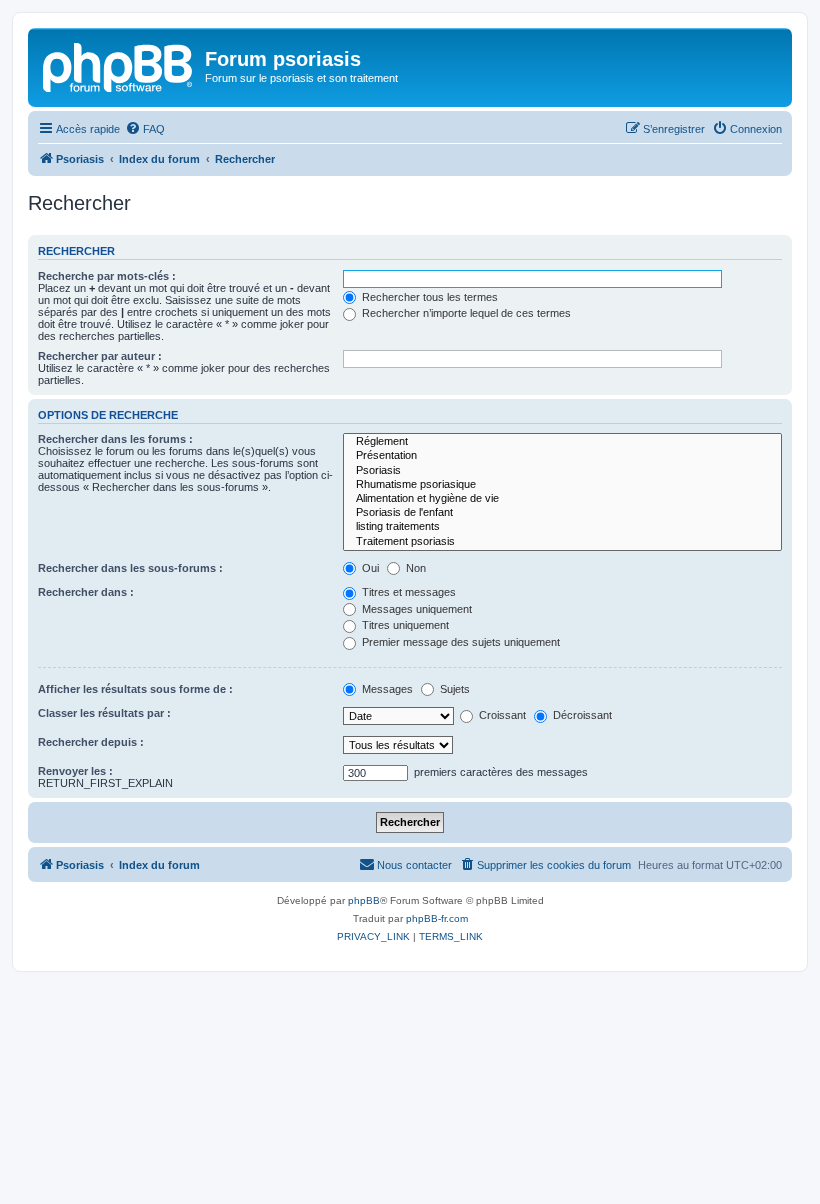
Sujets (453, 689)
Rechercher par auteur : (100, 356)
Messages (386, 689)
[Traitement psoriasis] (562, 542)
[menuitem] (145, 129)
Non (414, 568)
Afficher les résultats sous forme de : (135, 689)
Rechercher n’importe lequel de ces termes (465, 313)
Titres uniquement (404, 625)
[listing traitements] (562, 527)
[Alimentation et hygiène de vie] (562, 499)
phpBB (364, 900)
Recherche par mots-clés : (107, 276)
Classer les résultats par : (104, 713)
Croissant (501, 715)
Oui (369, 568)
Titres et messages (407, 592)
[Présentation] (562, 456)
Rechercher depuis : (91, 742)
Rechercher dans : (86, 592)
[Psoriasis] (119, 65)
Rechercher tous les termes (428, 297)
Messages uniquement (415, 609)
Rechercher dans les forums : (115, 439)
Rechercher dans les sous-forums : (130, 568)
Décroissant (581, 715)
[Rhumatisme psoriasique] (562, 485)
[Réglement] (562, 442)
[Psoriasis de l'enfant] (562, 513)
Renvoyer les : (75, 771)
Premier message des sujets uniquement (459, 642)
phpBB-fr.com (437, 918)
